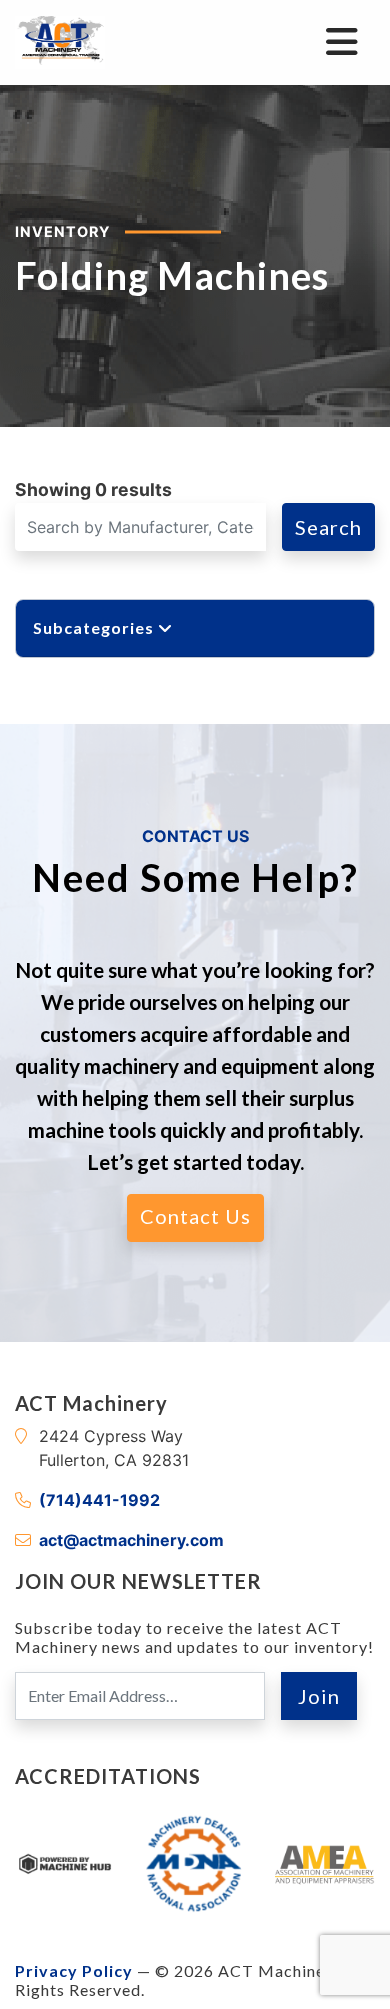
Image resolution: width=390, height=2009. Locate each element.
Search (328, 527)
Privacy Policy (74, 1970)
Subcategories (95, 627)
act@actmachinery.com (131, 1540)
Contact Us (195, 1216)
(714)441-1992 (99, 1500)
